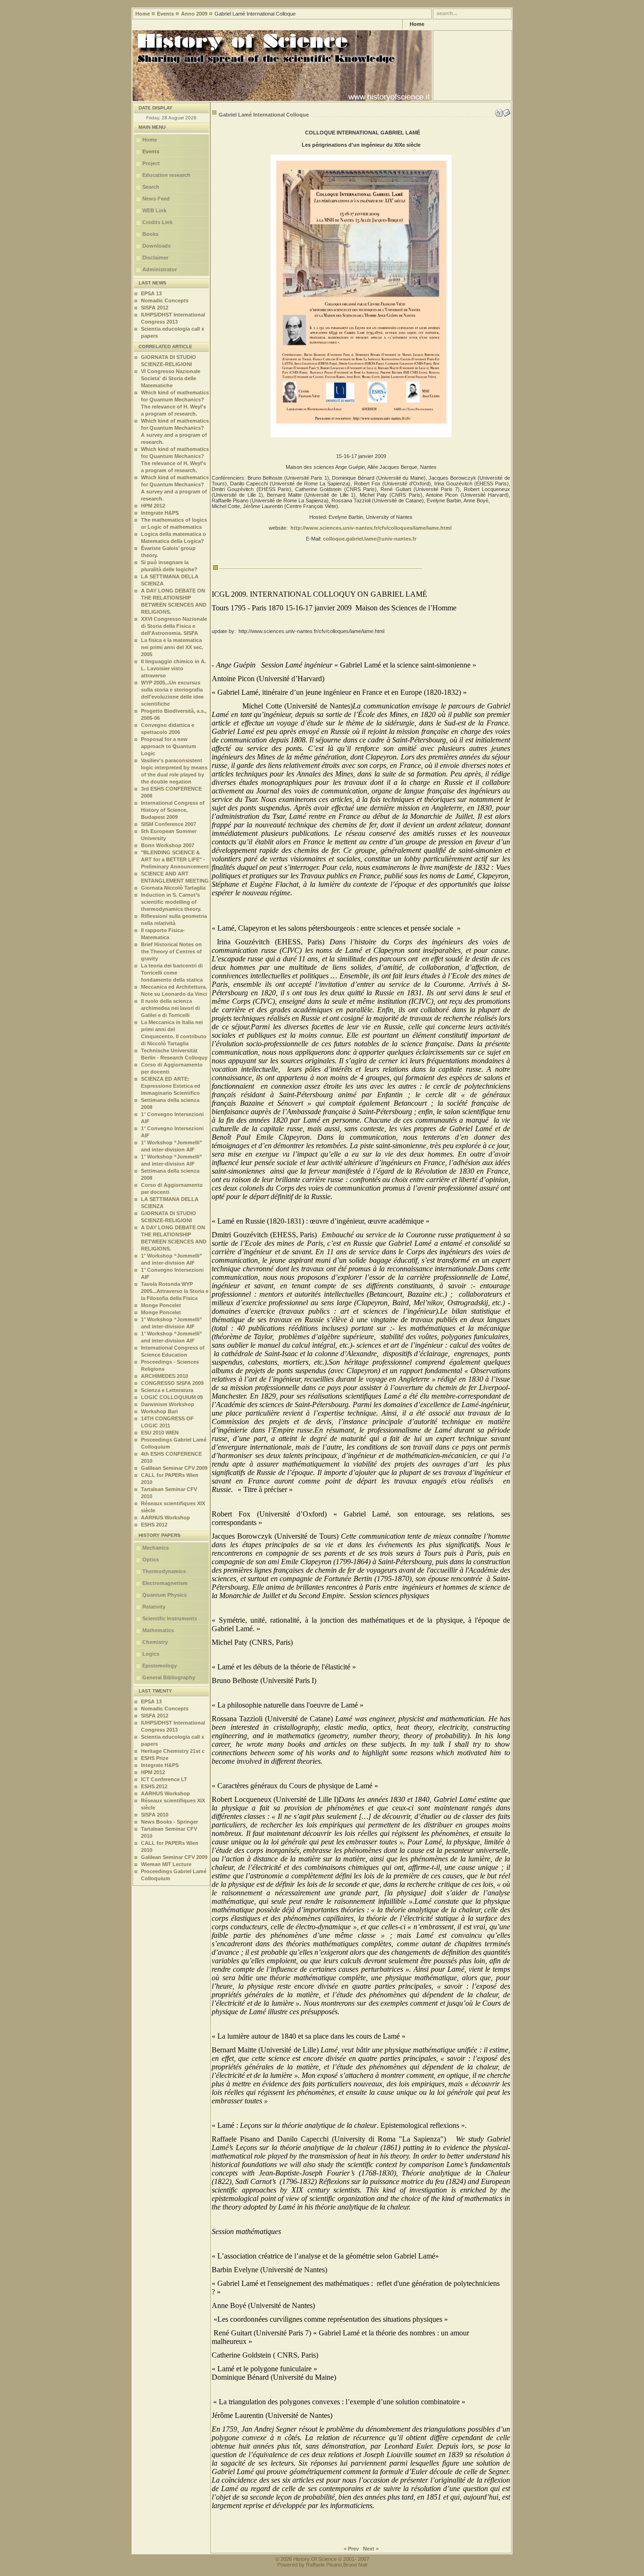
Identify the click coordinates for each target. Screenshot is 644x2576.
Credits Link (157, 222)
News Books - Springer (169, 1822)
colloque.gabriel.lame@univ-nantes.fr (370, 539)
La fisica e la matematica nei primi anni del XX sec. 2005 (172, 647)
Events (165, 14)
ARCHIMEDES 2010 (165, 1376)
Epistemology (160, 1666)
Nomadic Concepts (165, 300)
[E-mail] (506, 111)
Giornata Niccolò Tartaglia (173, 888)
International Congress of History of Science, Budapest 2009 (173, 810)
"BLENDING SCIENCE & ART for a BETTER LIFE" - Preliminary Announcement (175, 859)
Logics (151, 1654)
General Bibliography (169, 1677)
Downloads (157, 246)
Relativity (154, 1607)
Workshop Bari (159, 1411)
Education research (166, 175)
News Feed (156, 199)
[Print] (499, 111)
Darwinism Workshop (168, 1404)
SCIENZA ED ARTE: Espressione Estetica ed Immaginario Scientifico (171, 1086)
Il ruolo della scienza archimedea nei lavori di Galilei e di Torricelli (170, 1008)
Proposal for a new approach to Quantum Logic (169, 746)
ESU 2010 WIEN (160, 1433)
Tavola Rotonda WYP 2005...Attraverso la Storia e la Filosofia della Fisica (175, 1291)
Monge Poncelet (161, 1305)
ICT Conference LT (164, 1779)
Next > (371, 2549)
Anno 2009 (194, 14)
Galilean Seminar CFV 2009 (174, 1468)
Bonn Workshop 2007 (168, 845)
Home (143, 14)
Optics (151, 1559)
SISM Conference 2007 (169, 824)
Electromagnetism (165, 1583)
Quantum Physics (165, 1595)
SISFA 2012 (155, 308)
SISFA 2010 (155, 1815)
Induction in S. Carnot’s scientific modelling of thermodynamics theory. (171, 902)
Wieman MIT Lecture (166, 1864)
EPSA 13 (151, 293)
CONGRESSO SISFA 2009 (172, 1383)
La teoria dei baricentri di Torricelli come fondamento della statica (172, 973)
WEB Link (154, 210)
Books (150, 234)
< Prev (351, 2549)
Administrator (160, 269)
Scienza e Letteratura (167, 1390)
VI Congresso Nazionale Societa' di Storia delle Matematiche (171, 378)
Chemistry (155, 1642)
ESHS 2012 (154, 1525)
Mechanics (156, 1548)
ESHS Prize (155, 1758)
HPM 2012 (153, 506)
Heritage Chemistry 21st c (173, 1751)
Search (151, 187)
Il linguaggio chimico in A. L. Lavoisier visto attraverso (173, 668)
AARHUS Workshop (165, 1517)
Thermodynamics (164, 1571)
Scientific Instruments (170, 1618)
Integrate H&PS (160, 513)
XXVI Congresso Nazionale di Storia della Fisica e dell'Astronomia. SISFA (174, 626)
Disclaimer (155, 258)
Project (151, 163)
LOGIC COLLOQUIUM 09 (172, 1397)
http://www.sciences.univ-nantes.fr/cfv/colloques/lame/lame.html (371, 528)
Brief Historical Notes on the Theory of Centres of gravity (171, 951)
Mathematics (158, 1630)
